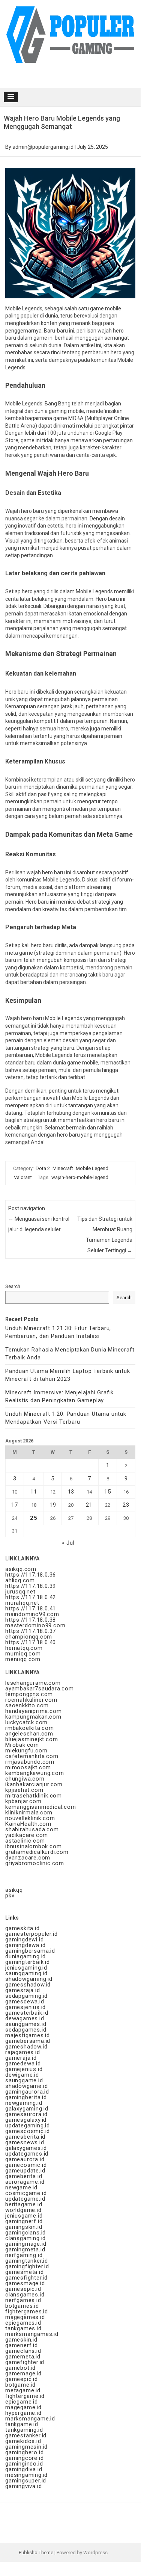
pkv (10, 1896)
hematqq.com (24, 1648)
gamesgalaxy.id (26, 2120)
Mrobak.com (22, 1745)
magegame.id (23, 2407)
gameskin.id (21, 2340)
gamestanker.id (26, 2435)
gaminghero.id (24, 2452)
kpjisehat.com (24, 1790)
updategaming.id (28, 2126)
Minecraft (63, 1168)
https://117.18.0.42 (31, 1597)
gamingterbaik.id (28, 1962)
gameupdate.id (25, 2171)
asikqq (14, 1890)
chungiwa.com (25, 1779)
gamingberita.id (26, 2097)
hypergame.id (23, 2413)
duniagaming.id (25, 1956)
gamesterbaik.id (27, 2013)
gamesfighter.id (26, 2278)
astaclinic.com (25, 1841)
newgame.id (21, 2187)
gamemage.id (23, 2373)
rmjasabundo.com (30, 1762)
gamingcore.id (24, 2458)
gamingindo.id (24, 2464)
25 (34, 1518)
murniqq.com (23, 1654)
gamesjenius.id (25, 2007)
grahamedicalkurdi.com (37, 1852)
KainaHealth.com (28, 1824)
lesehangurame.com (33, 1683)
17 (15, 1505)
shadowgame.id (26, 2086)
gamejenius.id (24, 2069)
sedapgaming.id (26, 1996)
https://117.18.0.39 (31, 1586)
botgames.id (22, 2306)
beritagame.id (24, 2204)
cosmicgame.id (26, 2193)
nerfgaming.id (24, 2255)
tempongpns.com (29, 1694)
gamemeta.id (23, 2357)
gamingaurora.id (27, 2092)
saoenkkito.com (27, 1705)
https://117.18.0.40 (31, 1642)
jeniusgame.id (24, 2216)
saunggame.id (24, 2080)
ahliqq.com (20, 1580)
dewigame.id (22, 2075)
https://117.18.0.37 (31, 1631)
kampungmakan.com (33, 1717)
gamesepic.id (23, 2289)
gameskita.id (22, 1928)
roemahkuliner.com (31, 1700)
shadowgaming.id (29, 1979)
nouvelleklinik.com (30, 1818)
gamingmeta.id (25, 2249)
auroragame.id (25, 2182)
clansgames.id (25, 2295)
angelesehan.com (29, 1734)
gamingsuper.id (26, 2481)
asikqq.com (21, 1569)
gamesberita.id (25, 2137)
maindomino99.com (32, 1614)
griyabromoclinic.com (35, 1863)
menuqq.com (23, 1659)
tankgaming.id (24, 2430)
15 (108, 1492)
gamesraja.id (23, 1990)
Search (13, 1286)
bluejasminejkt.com (31, 1739)
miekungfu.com (26, 1751)
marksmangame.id (30, 2419)
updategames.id (27, 2154)
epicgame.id (22, 2402)
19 (53, 1505)
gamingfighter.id (27, 2266)
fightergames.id (27, 2311)
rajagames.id (23, 2052)
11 (34, 1492)
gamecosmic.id (26, 2165)
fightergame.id (25, 2396)
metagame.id (23, 2390)
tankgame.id (22, 2424)
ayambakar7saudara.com (40, 1689)
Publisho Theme (36, 2553)
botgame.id (20, 2385)
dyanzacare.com (28, 1858)
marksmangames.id (32, 2334)
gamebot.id (20, 2368)
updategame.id (25, 2199)
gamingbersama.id (30, 1951)
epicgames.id (23, 2323)
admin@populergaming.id (43, 147)
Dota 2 (43, 1168)
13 (71, 1492)
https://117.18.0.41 (31, 1608)
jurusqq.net (20, 1592)
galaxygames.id (26, 2148)
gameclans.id (23, 2351)
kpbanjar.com (23, 1801)
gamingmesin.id (26, 2447)
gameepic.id (22, 2379)
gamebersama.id (28, 2041)
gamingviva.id (23, 2486)
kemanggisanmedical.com (41, 1807)
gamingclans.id (25, 2233)
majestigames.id (28, 2035)
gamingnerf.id (24, 2221)
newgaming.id (24, 2103)
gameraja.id (21, 2058)
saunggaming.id (26, 1973)
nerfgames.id (23, 2300)
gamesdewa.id (25, 2002)
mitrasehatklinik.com (34, 1796)
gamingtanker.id (27, 2261)
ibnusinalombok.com (33, 1846)
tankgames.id (23, 2328)
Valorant (23, 1177)
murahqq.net (22, 1603)
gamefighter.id (25, 2362)
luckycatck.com (26, 1722)
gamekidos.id (23, 2441)
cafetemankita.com (32, 1756)
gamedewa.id (23, 2064)
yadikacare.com (27, 1835)
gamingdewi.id (24, 1940)
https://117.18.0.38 (31, 1620)
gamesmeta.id (25, 2272)
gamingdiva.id (24, 2469)
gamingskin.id (24, 2227)
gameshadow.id (26, 2047)
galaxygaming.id (27, 2109)
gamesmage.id (25, 2283)
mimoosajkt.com (28, 1767)
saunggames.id (26, 2024)
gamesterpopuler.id (31, 1934)
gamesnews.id (25, 2142)
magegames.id (25, 2317)
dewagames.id (25, 2018)
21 (89, 1505)
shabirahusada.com (32, 1829)
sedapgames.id (26, 2030)
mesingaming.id (26, 2475)
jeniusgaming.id (26, 1968)
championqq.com (29, 1637)
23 (126, 1505)
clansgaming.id (25, 2238)
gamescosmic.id (28, 2131)
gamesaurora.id (26, 2114)
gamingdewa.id (25, 1945)
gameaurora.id (25, 2159)
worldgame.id (23, 2210)
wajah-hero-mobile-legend (80, 1177)
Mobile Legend (92, 1168)
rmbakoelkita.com (30, 1728)
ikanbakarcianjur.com (34, 1784)
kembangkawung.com (35, 1773)
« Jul (68, 1543)
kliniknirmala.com (29, 1813)
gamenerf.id (22, 2345)
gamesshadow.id (28, 1985)
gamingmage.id (26, 2244)
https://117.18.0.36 (31, 1575)
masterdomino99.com (35, 1625)
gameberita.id (24, 2176)
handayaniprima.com (33, 1711)
